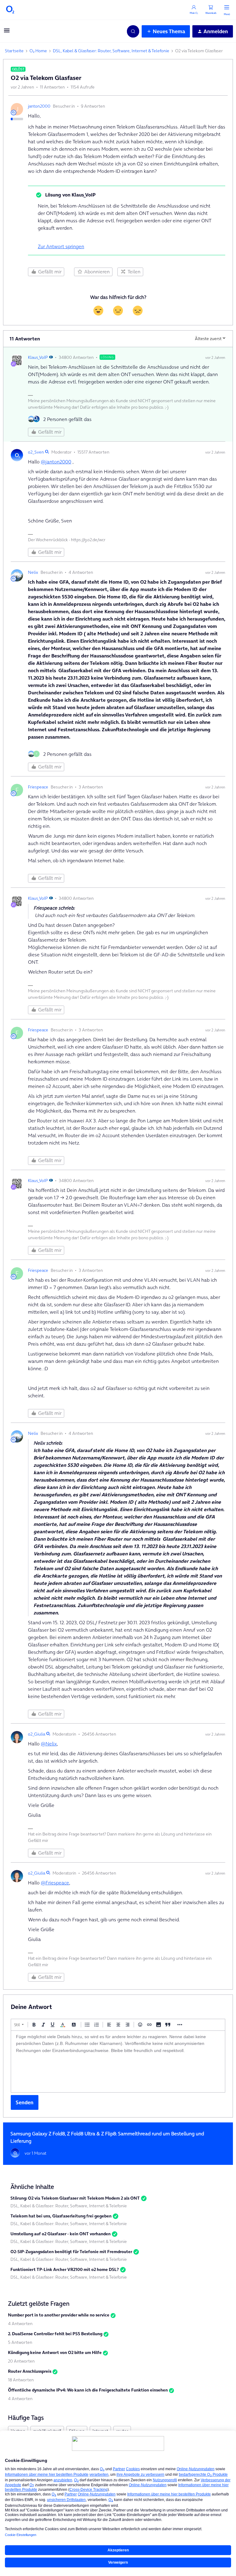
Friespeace (38, 787)
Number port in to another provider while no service (59, 2315)
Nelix (33, 572)
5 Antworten (20, 2342)
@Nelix (49, 1744)
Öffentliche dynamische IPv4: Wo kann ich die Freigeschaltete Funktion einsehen (88, 2390)
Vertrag (18, 2431)
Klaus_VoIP (38, 357)
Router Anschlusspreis (30, 2371)
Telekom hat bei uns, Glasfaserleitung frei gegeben (61, 2216)
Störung (77, 2431)
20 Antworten (21, 2361)
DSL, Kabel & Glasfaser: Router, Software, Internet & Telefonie (111, 51)
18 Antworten (21, 2380)
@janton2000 (56, 462)
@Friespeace (55, 1883)
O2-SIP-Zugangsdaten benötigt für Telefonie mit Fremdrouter (71, 2252)
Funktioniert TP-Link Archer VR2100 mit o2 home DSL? (65, 2269)
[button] (7, 32)
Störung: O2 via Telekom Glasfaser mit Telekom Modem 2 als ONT (75, 2198)
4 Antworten (20, 2324)
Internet (100, 2431)
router (122, 2431)
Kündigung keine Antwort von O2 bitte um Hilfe (55, 2352)
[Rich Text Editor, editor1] (118, 2062)
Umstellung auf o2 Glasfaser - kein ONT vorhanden (61, 2234)
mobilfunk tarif (47, 2431)
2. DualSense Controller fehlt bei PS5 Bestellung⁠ (55, 2334)
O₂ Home (38, 51)
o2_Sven (36, 452)
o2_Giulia (37, 1734)
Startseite (14, 51)
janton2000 (39, 106)
